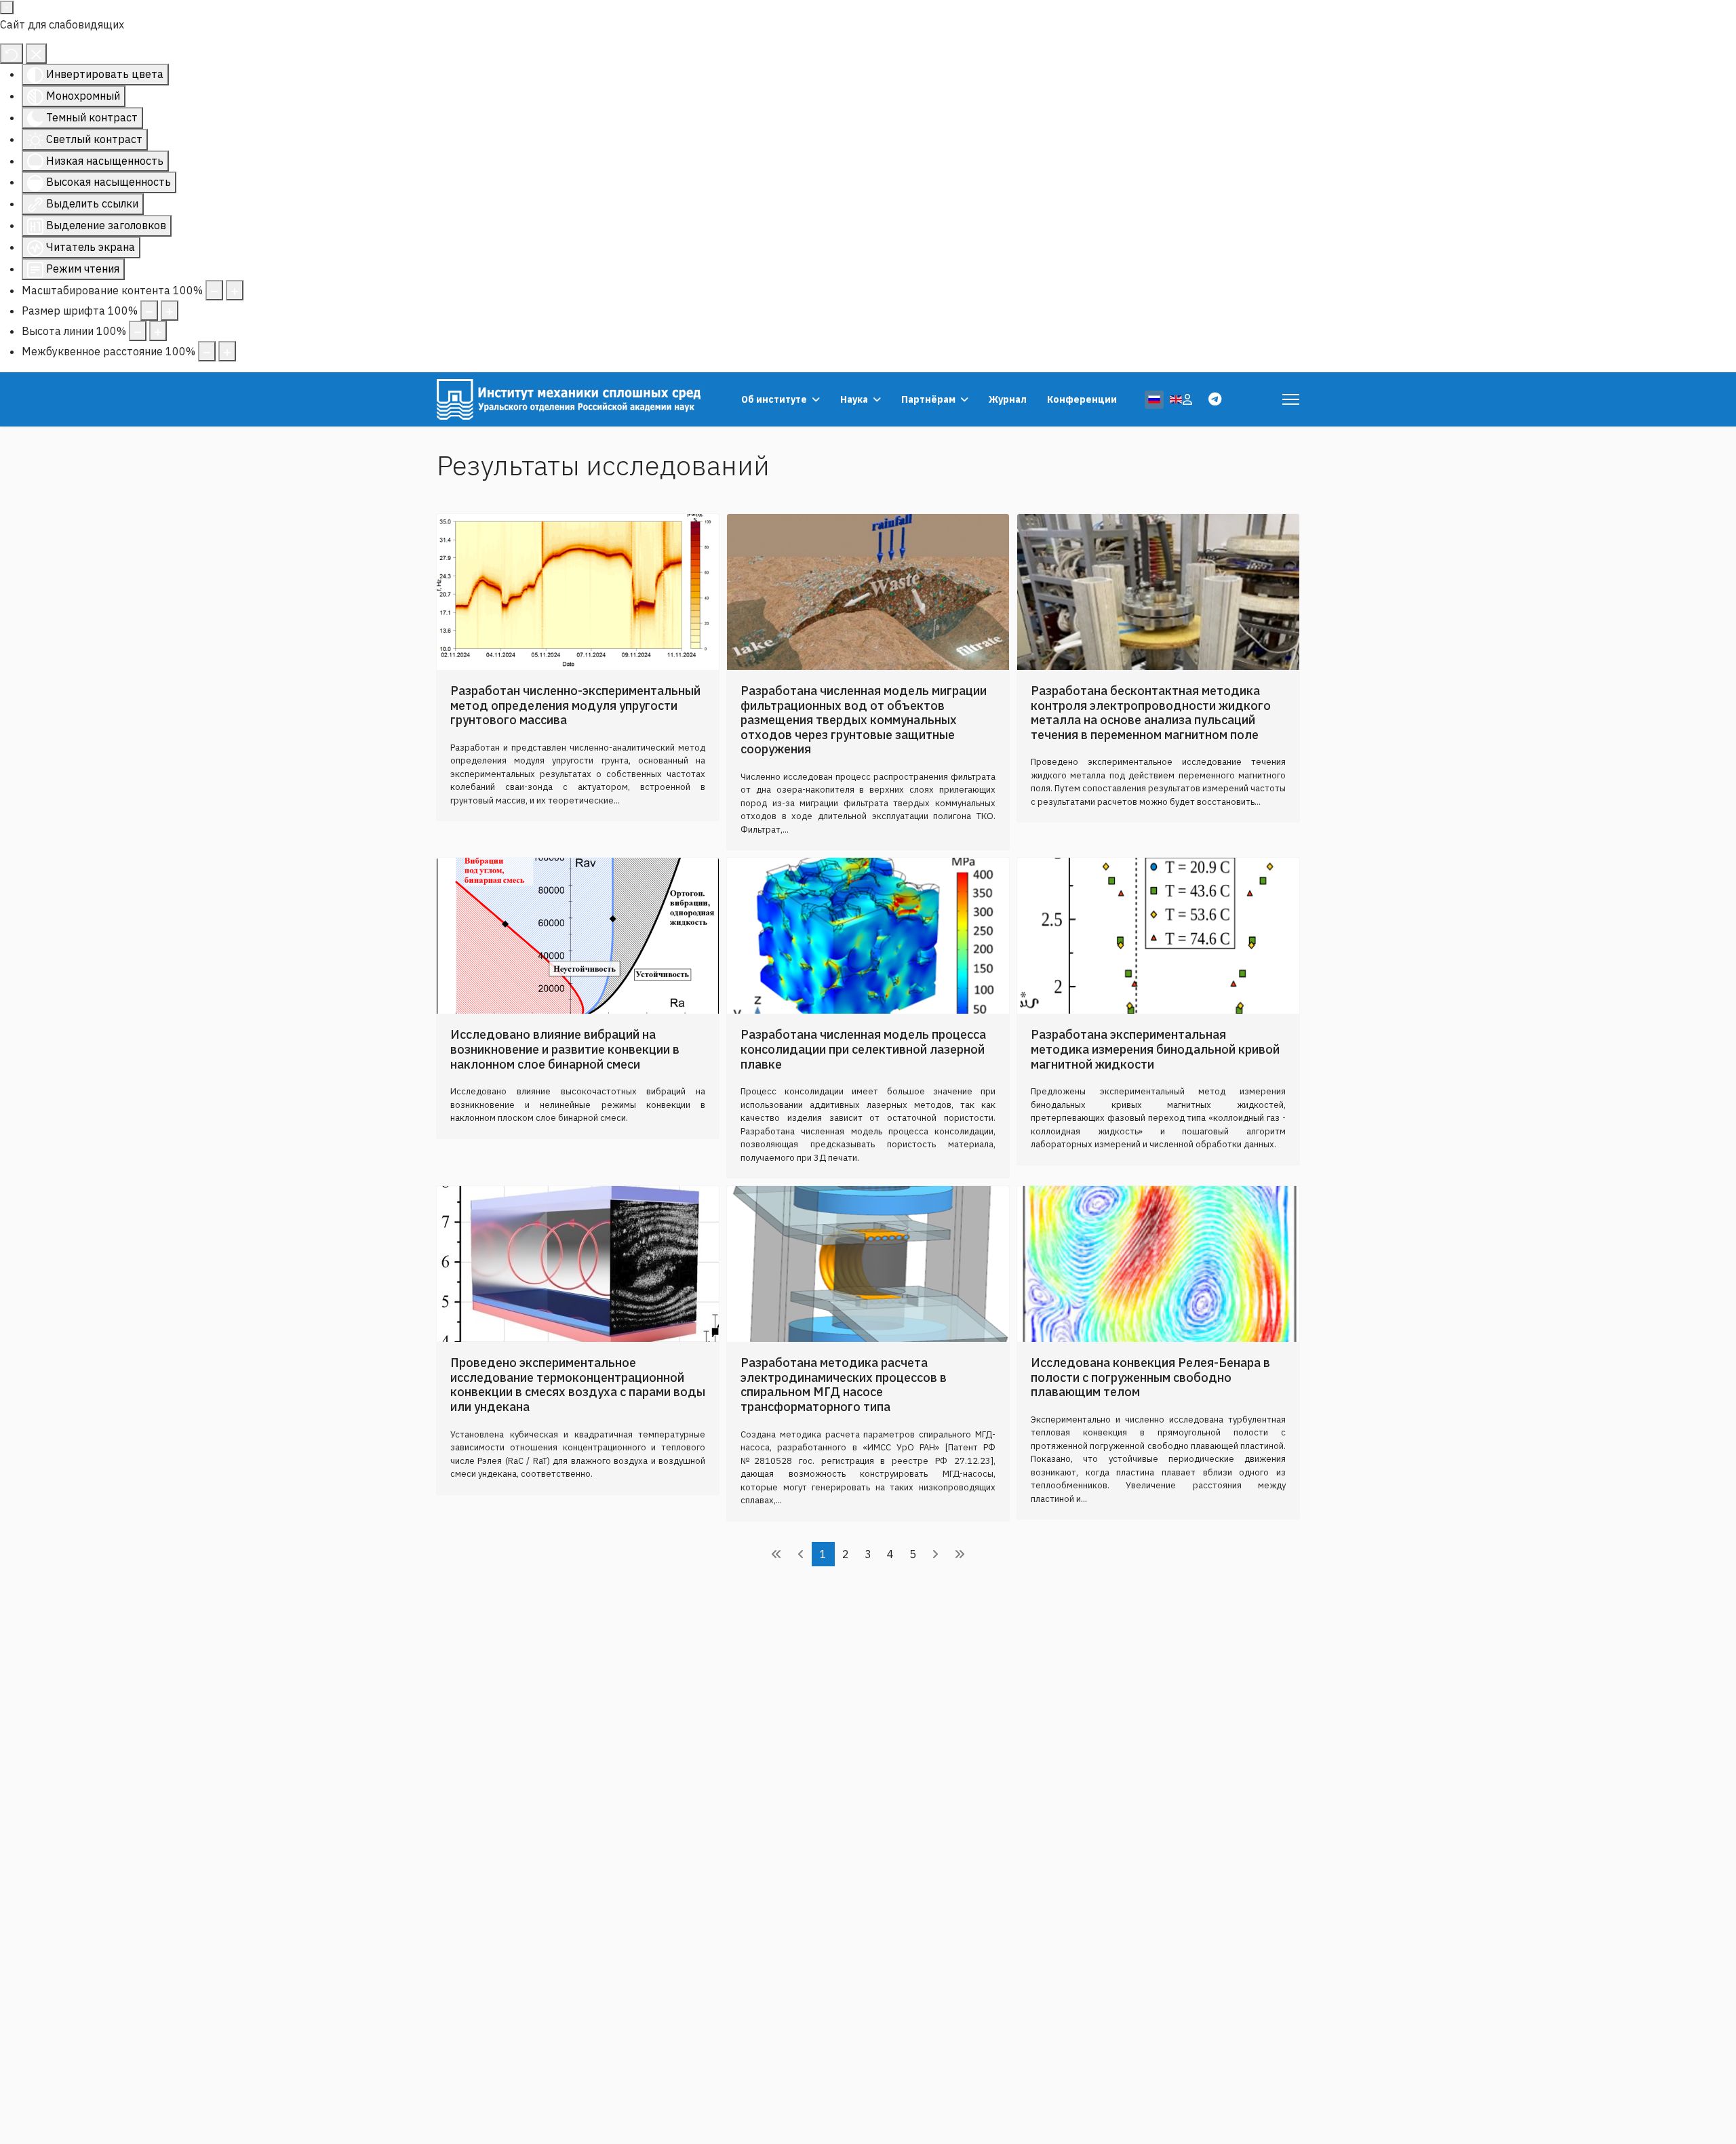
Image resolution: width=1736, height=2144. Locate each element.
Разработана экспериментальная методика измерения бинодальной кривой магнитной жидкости (1155, 1049)
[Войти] (1189, 399)
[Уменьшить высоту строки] (138, 331)
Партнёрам (928, 399)
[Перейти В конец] (960, 1554)
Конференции (1082, 399)
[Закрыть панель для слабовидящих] (36, 54)
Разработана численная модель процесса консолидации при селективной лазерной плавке (863, 1049)
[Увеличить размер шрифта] (170, 311)
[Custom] (1215, 399)
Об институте (774, 399)
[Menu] (1291, 399)
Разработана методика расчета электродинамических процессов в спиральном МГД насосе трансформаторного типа (844, 1385)
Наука (854, 399)
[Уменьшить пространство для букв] (207, 351)
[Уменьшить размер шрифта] (149, 311)
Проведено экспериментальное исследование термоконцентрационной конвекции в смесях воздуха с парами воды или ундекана (578, 1385)
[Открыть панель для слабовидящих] (7, 7)
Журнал (1008, 399)
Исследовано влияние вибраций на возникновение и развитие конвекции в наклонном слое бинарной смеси (565, 1049)
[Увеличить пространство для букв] (227, 351)
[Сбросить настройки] (12, 54)
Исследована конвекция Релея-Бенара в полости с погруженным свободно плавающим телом (1150, 1377)
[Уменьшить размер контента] (214, 290)
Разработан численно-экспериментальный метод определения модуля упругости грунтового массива (575, 705)
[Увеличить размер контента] (235, 290)
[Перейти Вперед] (935, 1554)
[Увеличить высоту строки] (158, 331)
